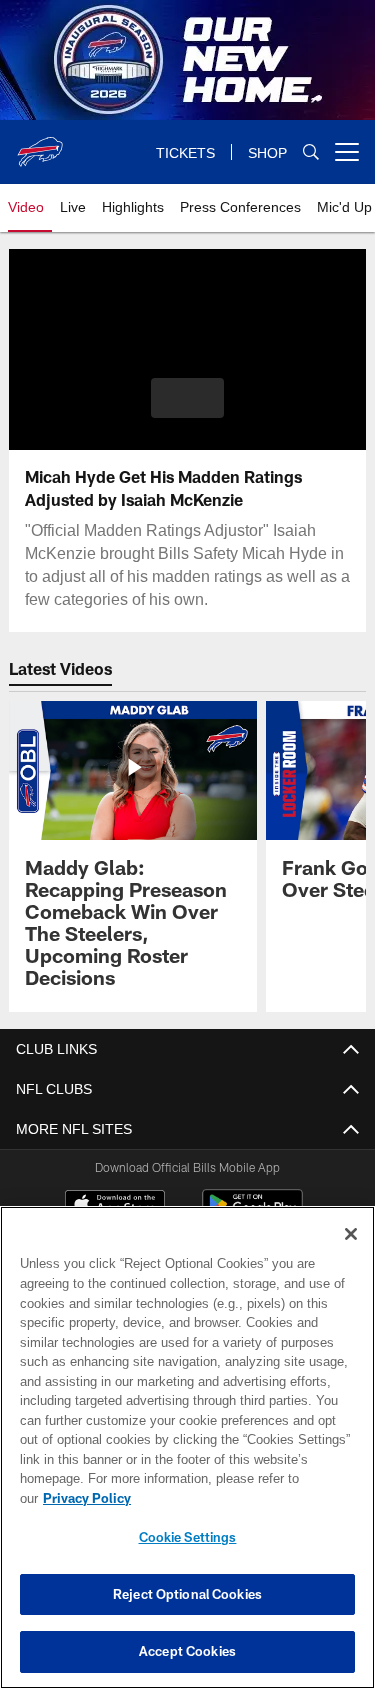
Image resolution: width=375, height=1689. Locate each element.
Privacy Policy (87, 1498)
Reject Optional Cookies (187, 1594)
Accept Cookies (187, 1651)
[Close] (351, 1234)
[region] (187, 1447)
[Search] (311, 152)
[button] (187, 398)
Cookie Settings (188, 1537)
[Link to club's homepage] (40, 144)
